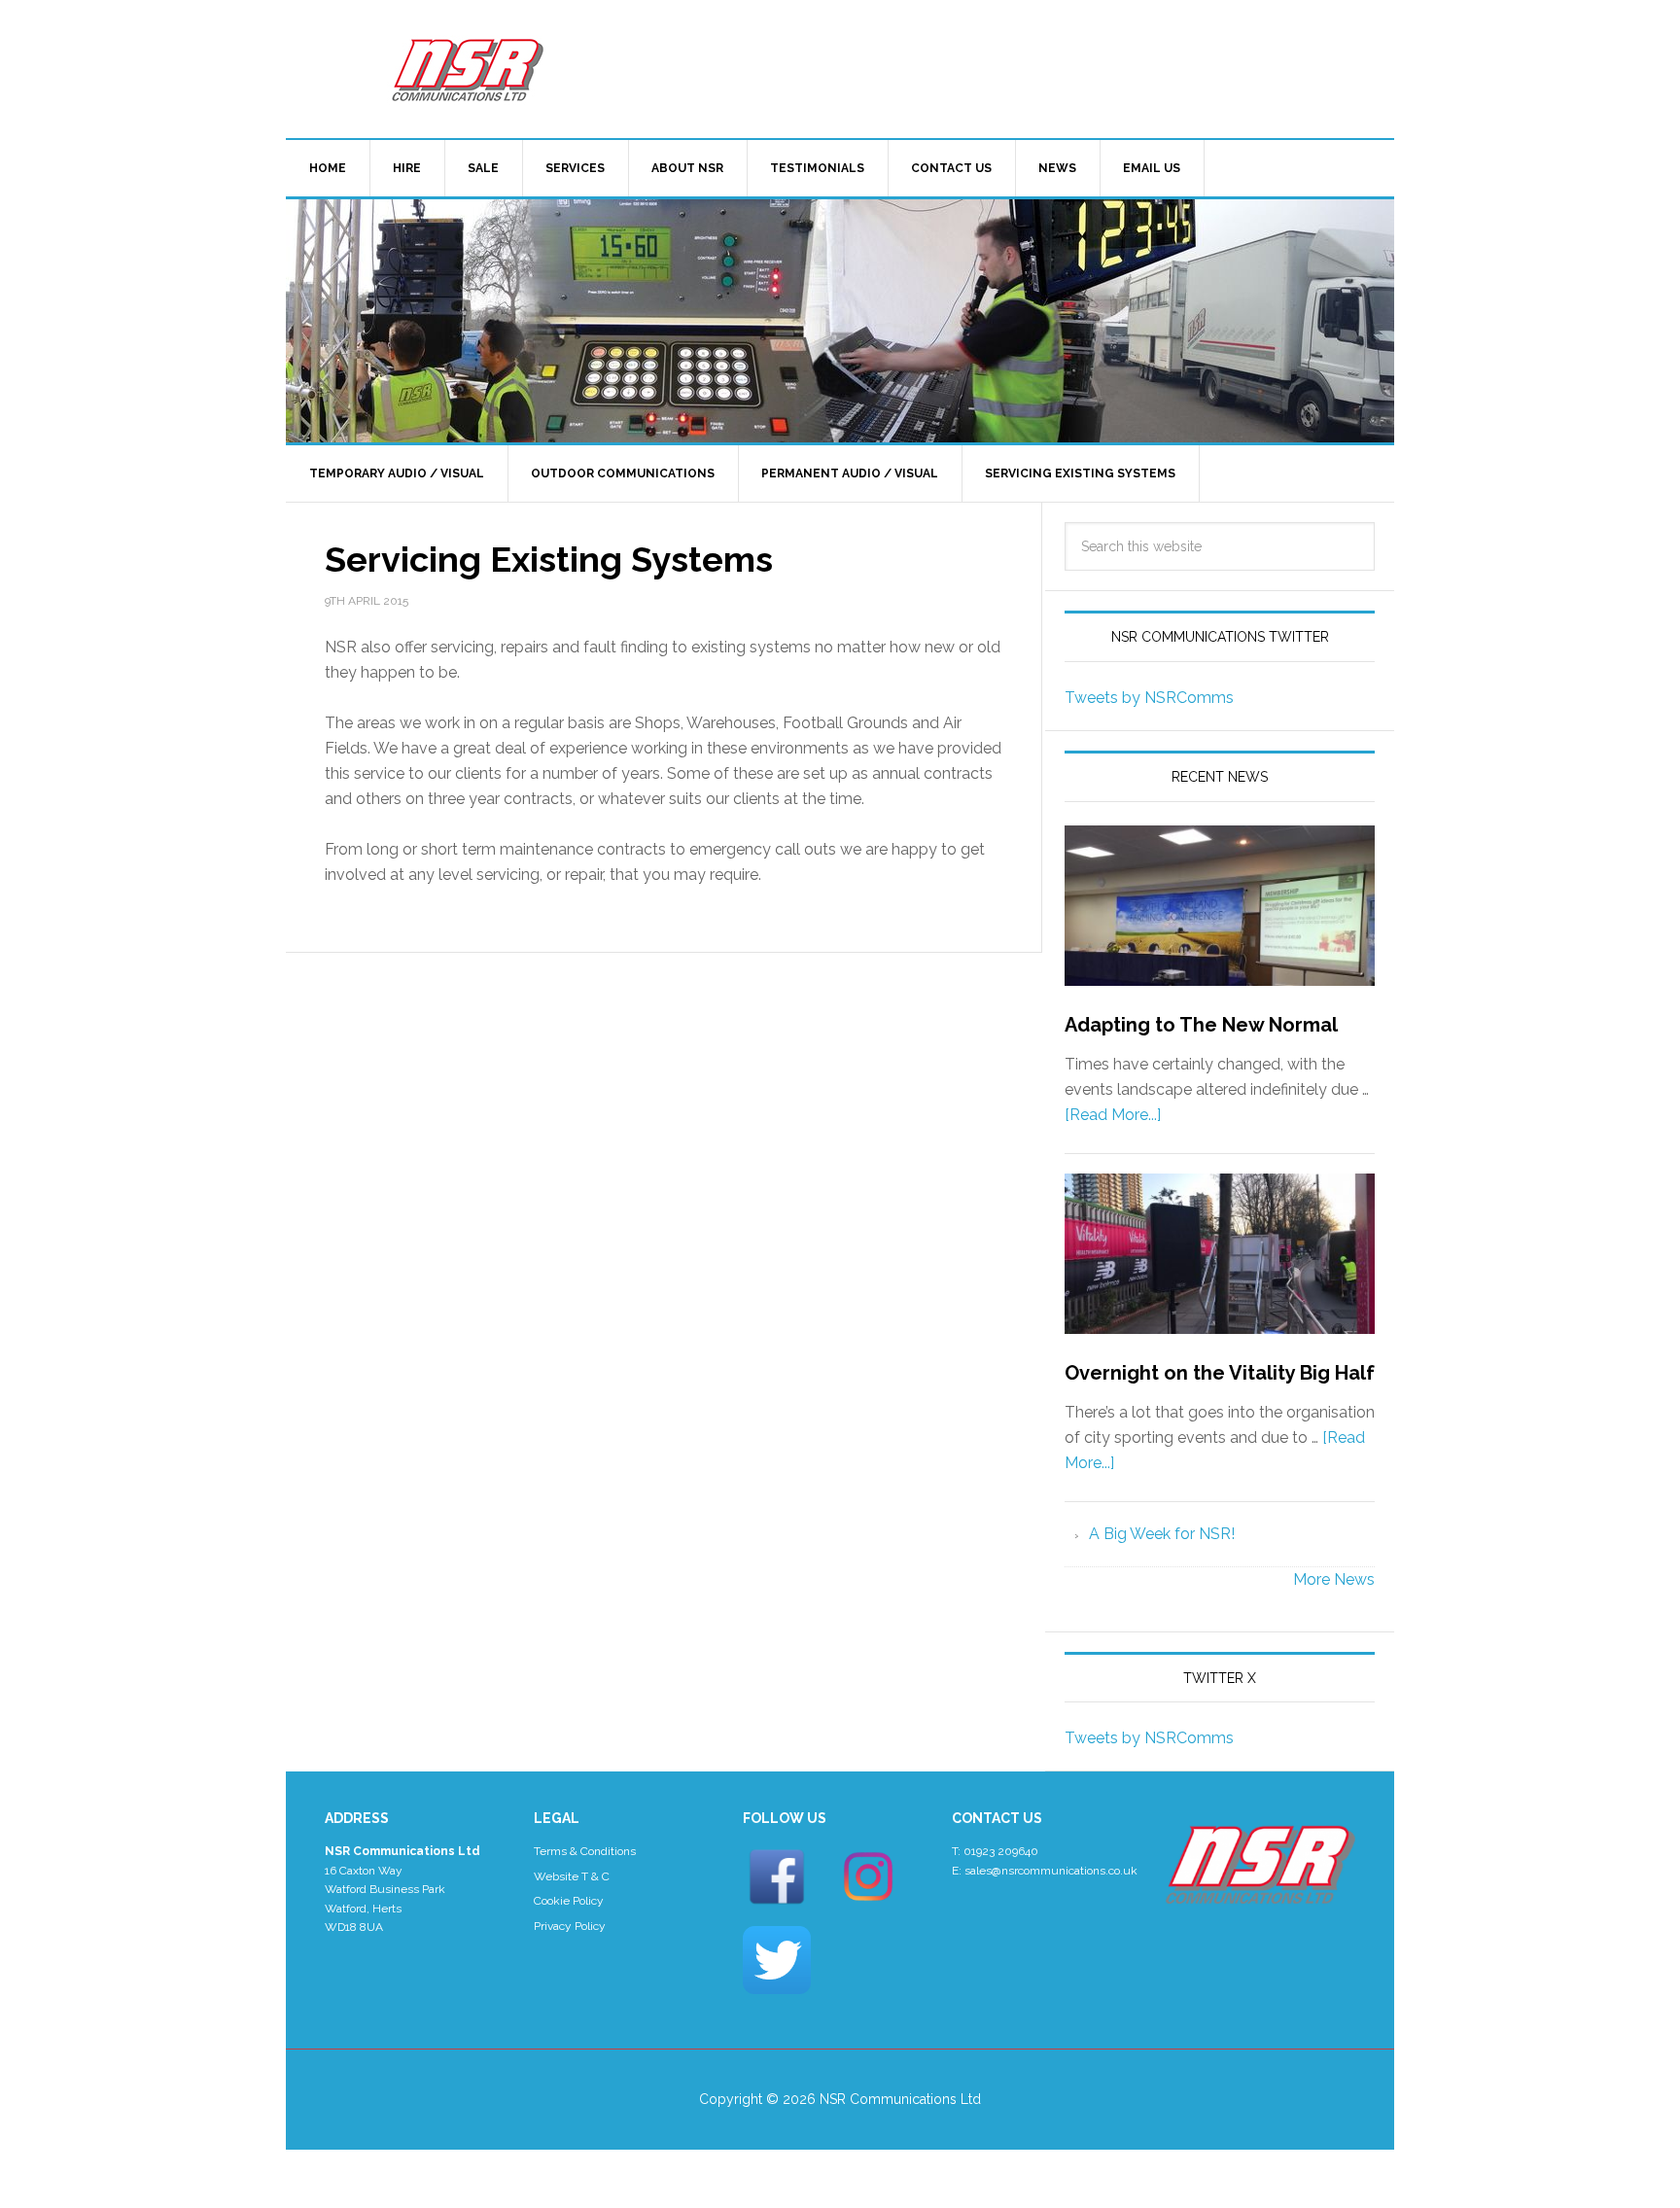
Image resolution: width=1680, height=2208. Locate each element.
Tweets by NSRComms (1149, 698)
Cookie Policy (569, 1901)
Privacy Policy (570, 1926)
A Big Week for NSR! (1162, 1534)
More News (1334, 1579)
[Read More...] (1113, 1115)
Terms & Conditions (585, 1851)
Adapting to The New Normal (1201, 1025)
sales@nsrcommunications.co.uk (1051, 1871)
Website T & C (572, 1876)
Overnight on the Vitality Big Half (1220, 1373)
